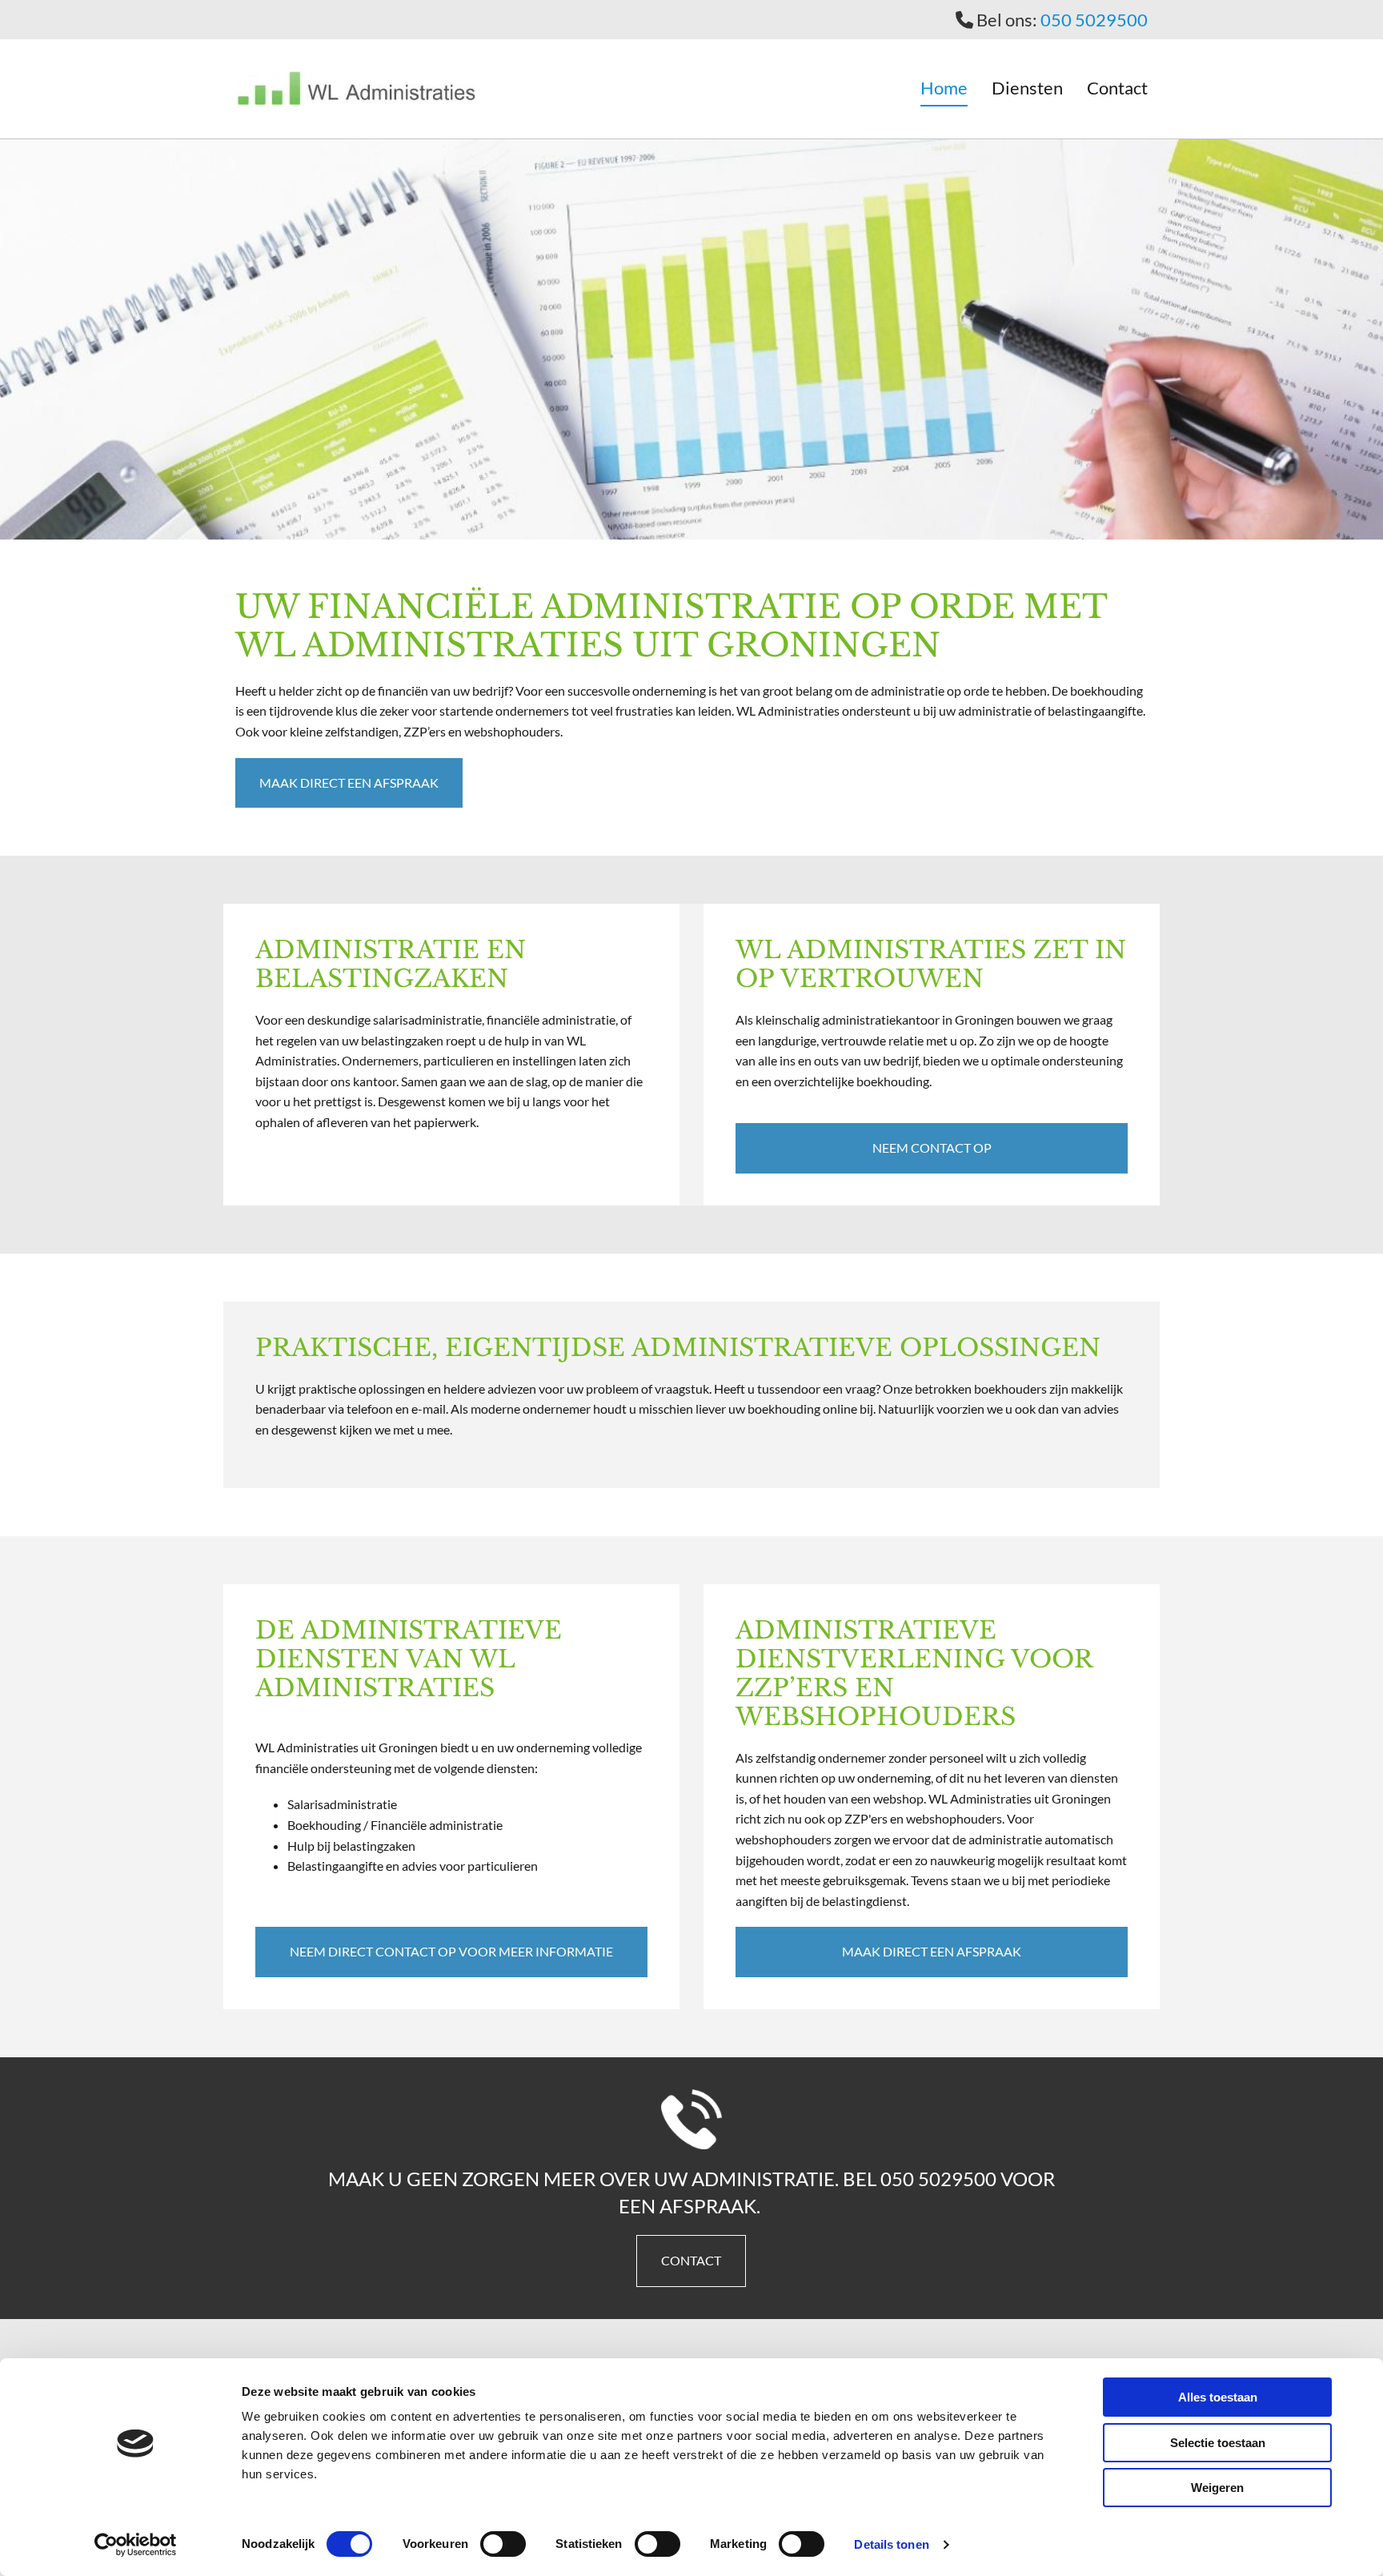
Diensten (1027, 88)
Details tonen (891, 2544)
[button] (349, 783)
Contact (1117, 88)
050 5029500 (1094, 20)
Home (944, 88)
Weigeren (1217, 2488)
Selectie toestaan (1218, 2443)
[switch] (503, 2544)
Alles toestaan (1218, 2397)
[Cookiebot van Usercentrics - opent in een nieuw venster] (136, 2545)
